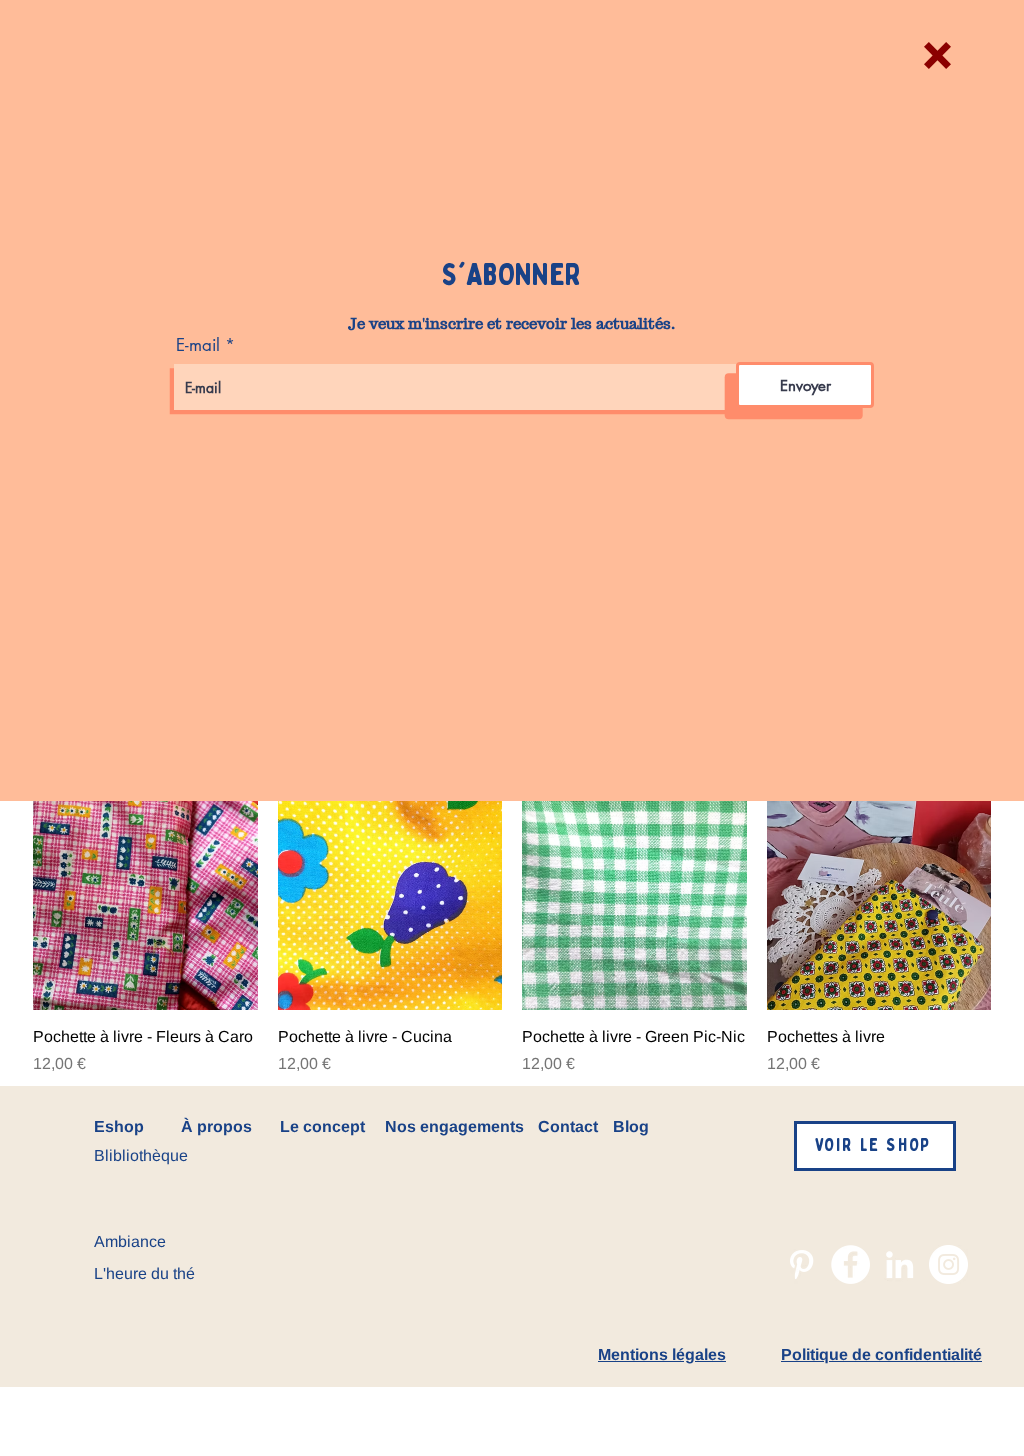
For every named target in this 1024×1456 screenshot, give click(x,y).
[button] (937, 55)
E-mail (198, 345)
